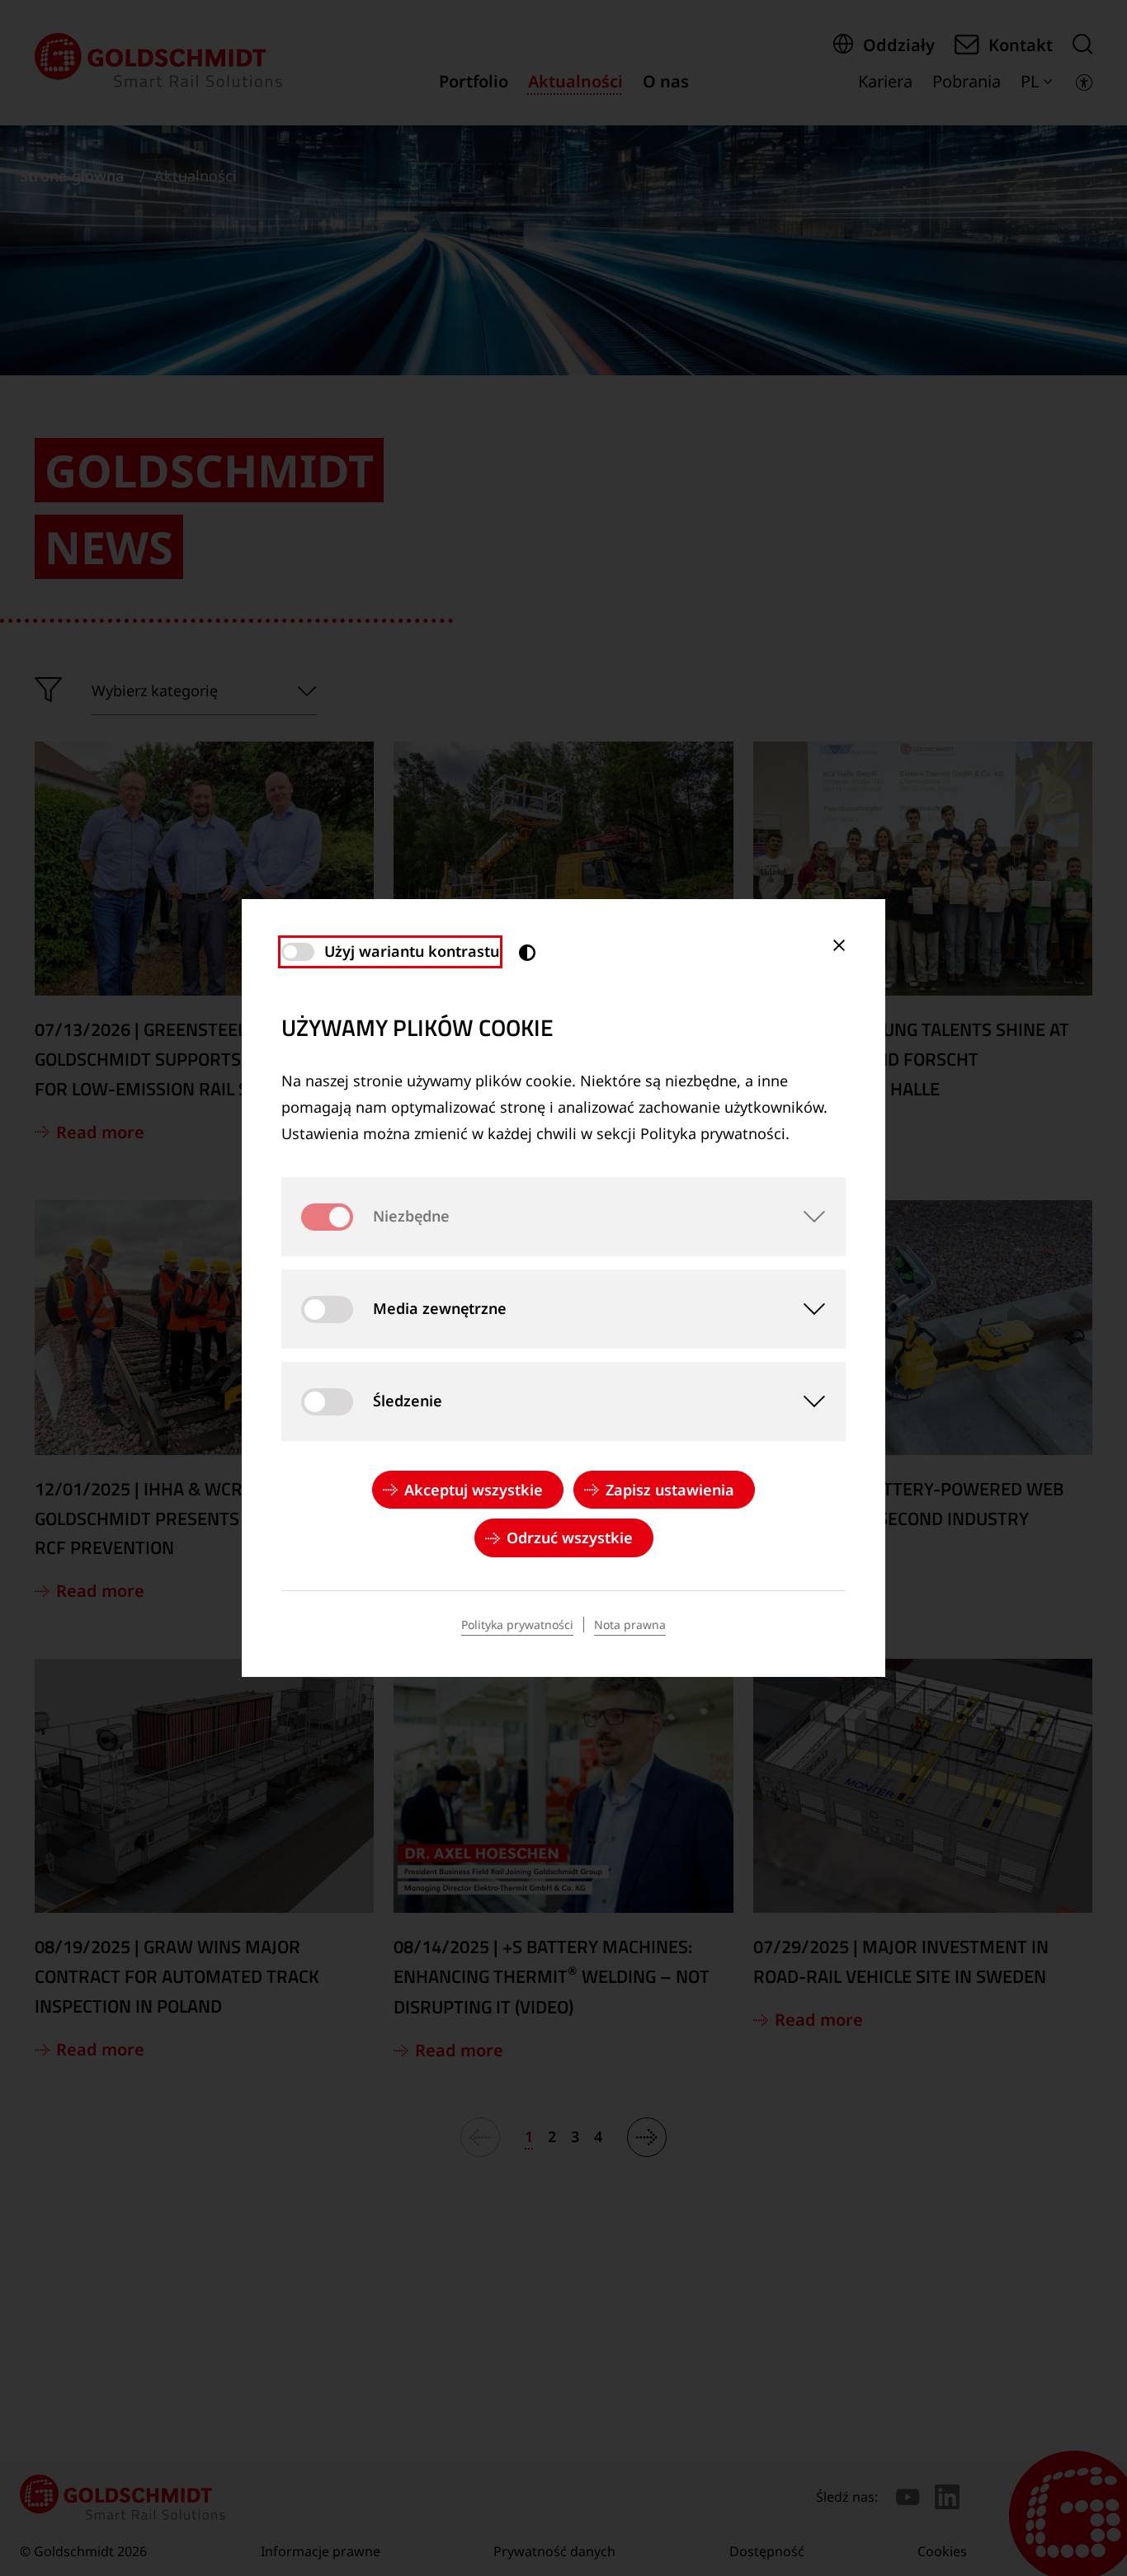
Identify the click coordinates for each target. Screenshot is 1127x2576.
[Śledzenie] (806, 1401)
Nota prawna (630, 1625)
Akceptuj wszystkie (474, 1490)
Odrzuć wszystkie (570, 1538)
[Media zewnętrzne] (806, 1309)
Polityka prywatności (517, 1625)
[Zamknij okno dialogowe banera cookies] (839, 945)
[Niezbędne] (806, 1217)
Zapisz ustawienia (670, 1490)
